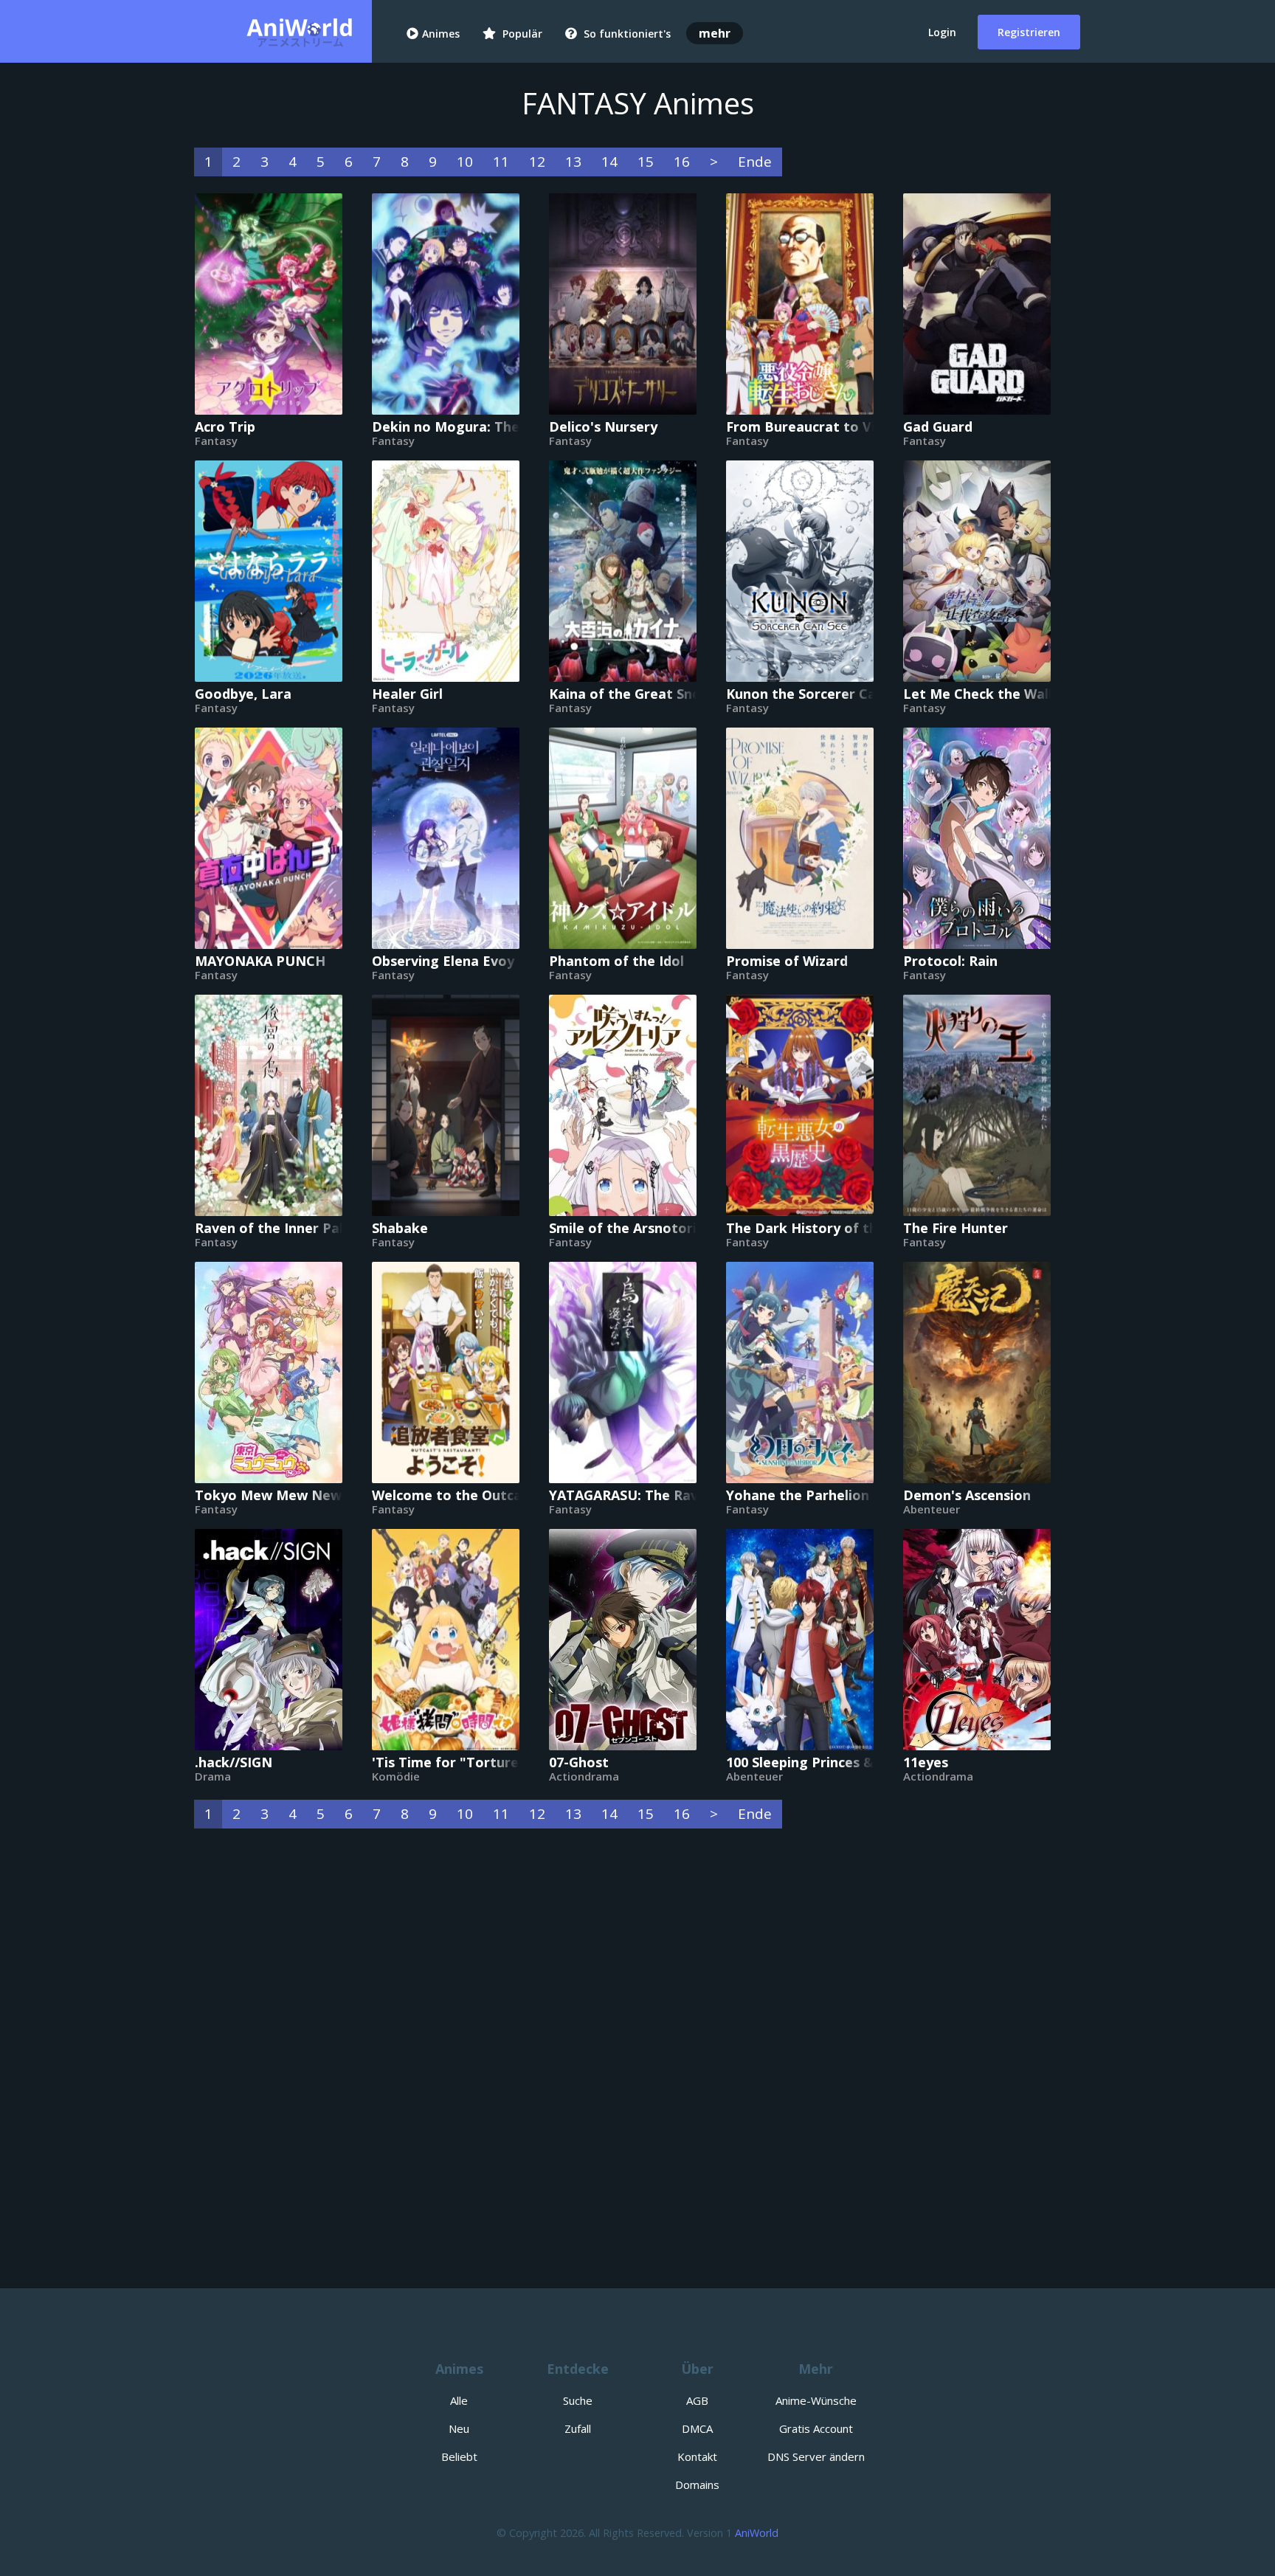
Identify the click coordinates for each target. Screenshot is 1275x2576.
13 (573, 162)
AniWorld (757, 2533)
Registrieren (1029, 32)
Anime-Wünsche (816, 2400)
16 (682, 162)
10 (465, 162)
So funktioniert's (626, 34)
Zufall (578, 2428)
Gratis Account (816, 2428)
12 (537, 162)
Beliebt (459, 2456)
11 (501, 162)
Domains (697, 2485)
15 (646, 162)
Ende (755, 162)
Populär (521, 34)
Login (942, 32)
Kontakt (697, 2456)
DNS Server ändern (816, 2456)
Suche (578, 2400)
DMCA (697, 2428)
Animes (441, 34)
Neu (459, 2428)
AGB (697, 2400)
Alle (459, 2400)
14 (609, 162)
